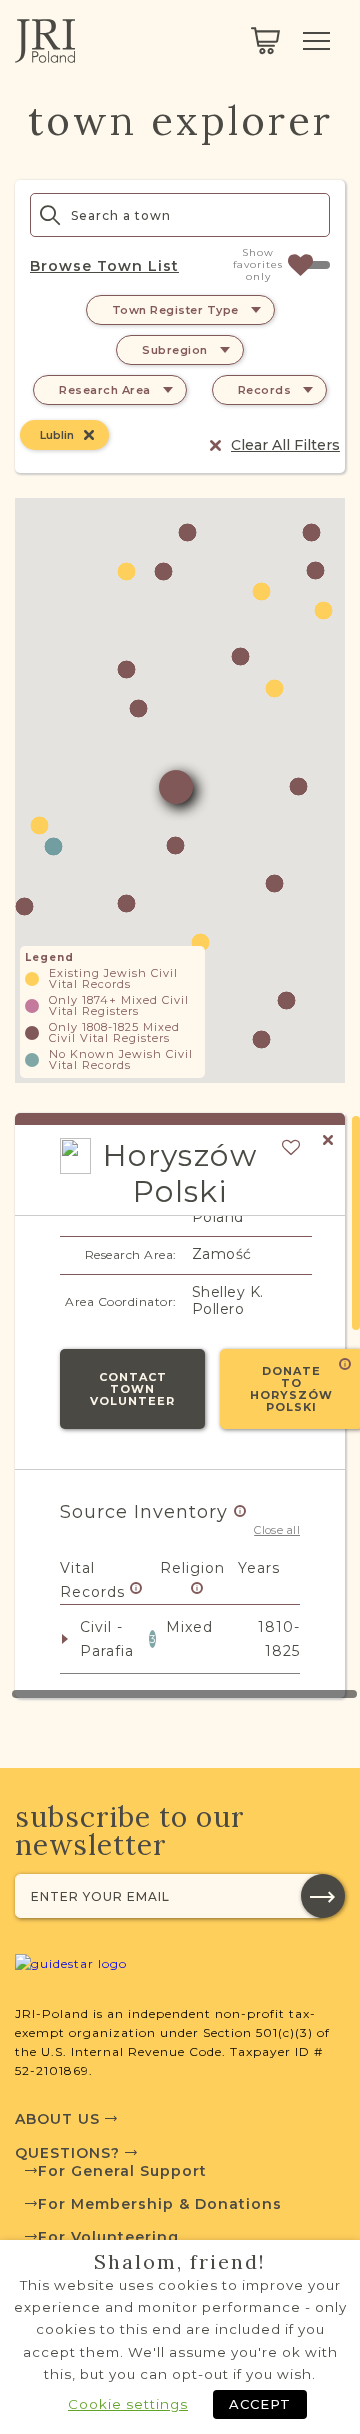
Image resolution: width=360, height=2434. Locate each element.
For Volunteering (108, 2237)
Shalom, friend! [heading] (180, 2262)
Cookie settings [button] (128, 2404)
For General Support (122, 2171)
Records (265, 390)
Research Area (105, 390)
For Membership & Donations (160, 2204)
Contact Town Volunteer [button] (132, 1389)
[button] (163, 571)
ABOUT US (60, 2119)
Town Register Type (175, 310)
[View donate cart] (265, 41)
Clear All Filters (285, 445)
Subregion (175, 350)
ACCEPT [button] (260, 2404)
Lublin (57, 435)
